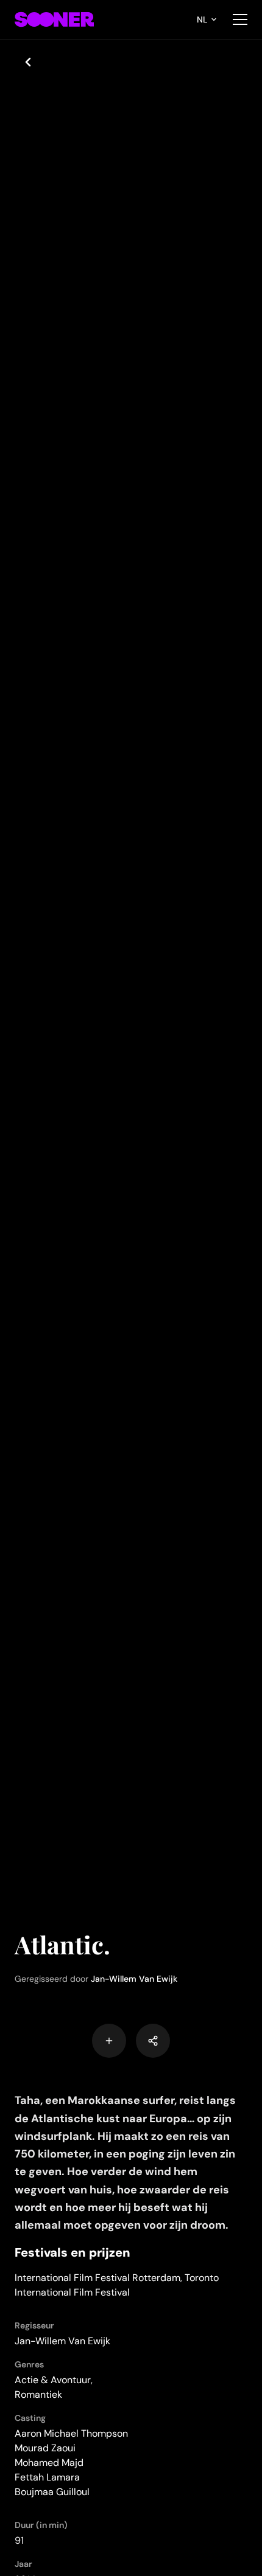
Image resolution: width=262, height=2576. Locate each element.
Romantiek (38, 2394)
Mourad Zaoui (45, 2448)
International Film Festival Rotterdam (97, 2278)
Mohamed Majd (49, 2463)
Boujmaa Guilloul (52, 2492)
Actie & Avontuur (53, 2380)
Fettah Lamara (47, 2477)
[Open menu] (240, 19)
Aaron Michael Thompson (71, 2433)
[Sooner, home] (54, 19)
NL (202, 19)
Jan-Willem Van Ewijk (134, 1979)
